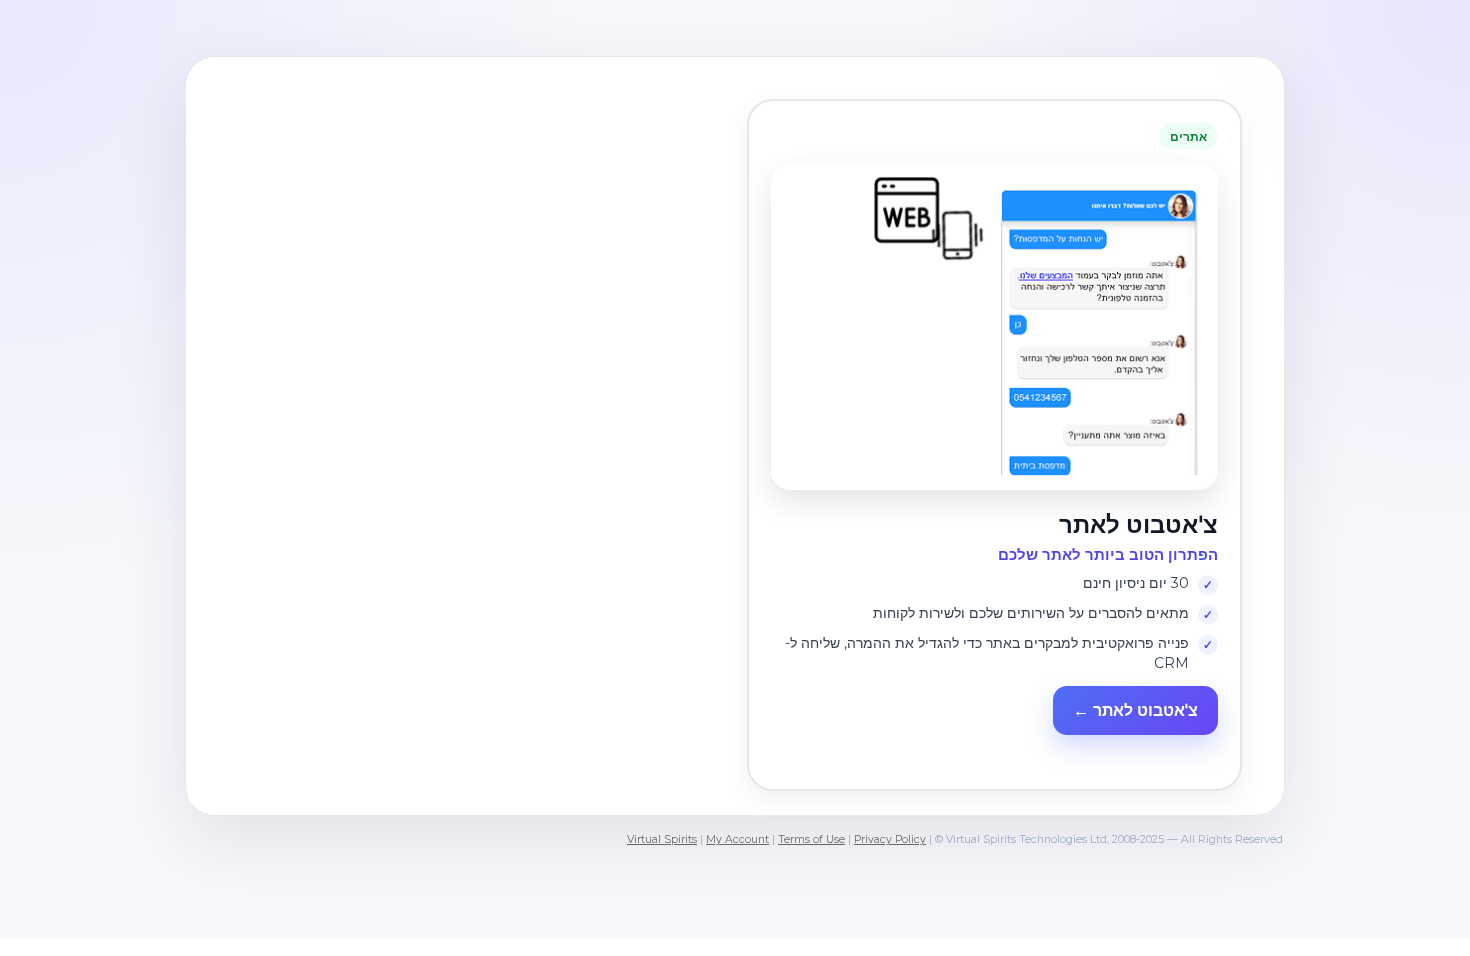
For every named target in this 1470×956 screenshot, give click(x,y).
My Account (737, 839)
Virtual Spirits (662, 839)
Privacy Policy (890, 839)
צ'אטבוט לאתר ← (1135, 710)
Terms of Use (811, 839)
